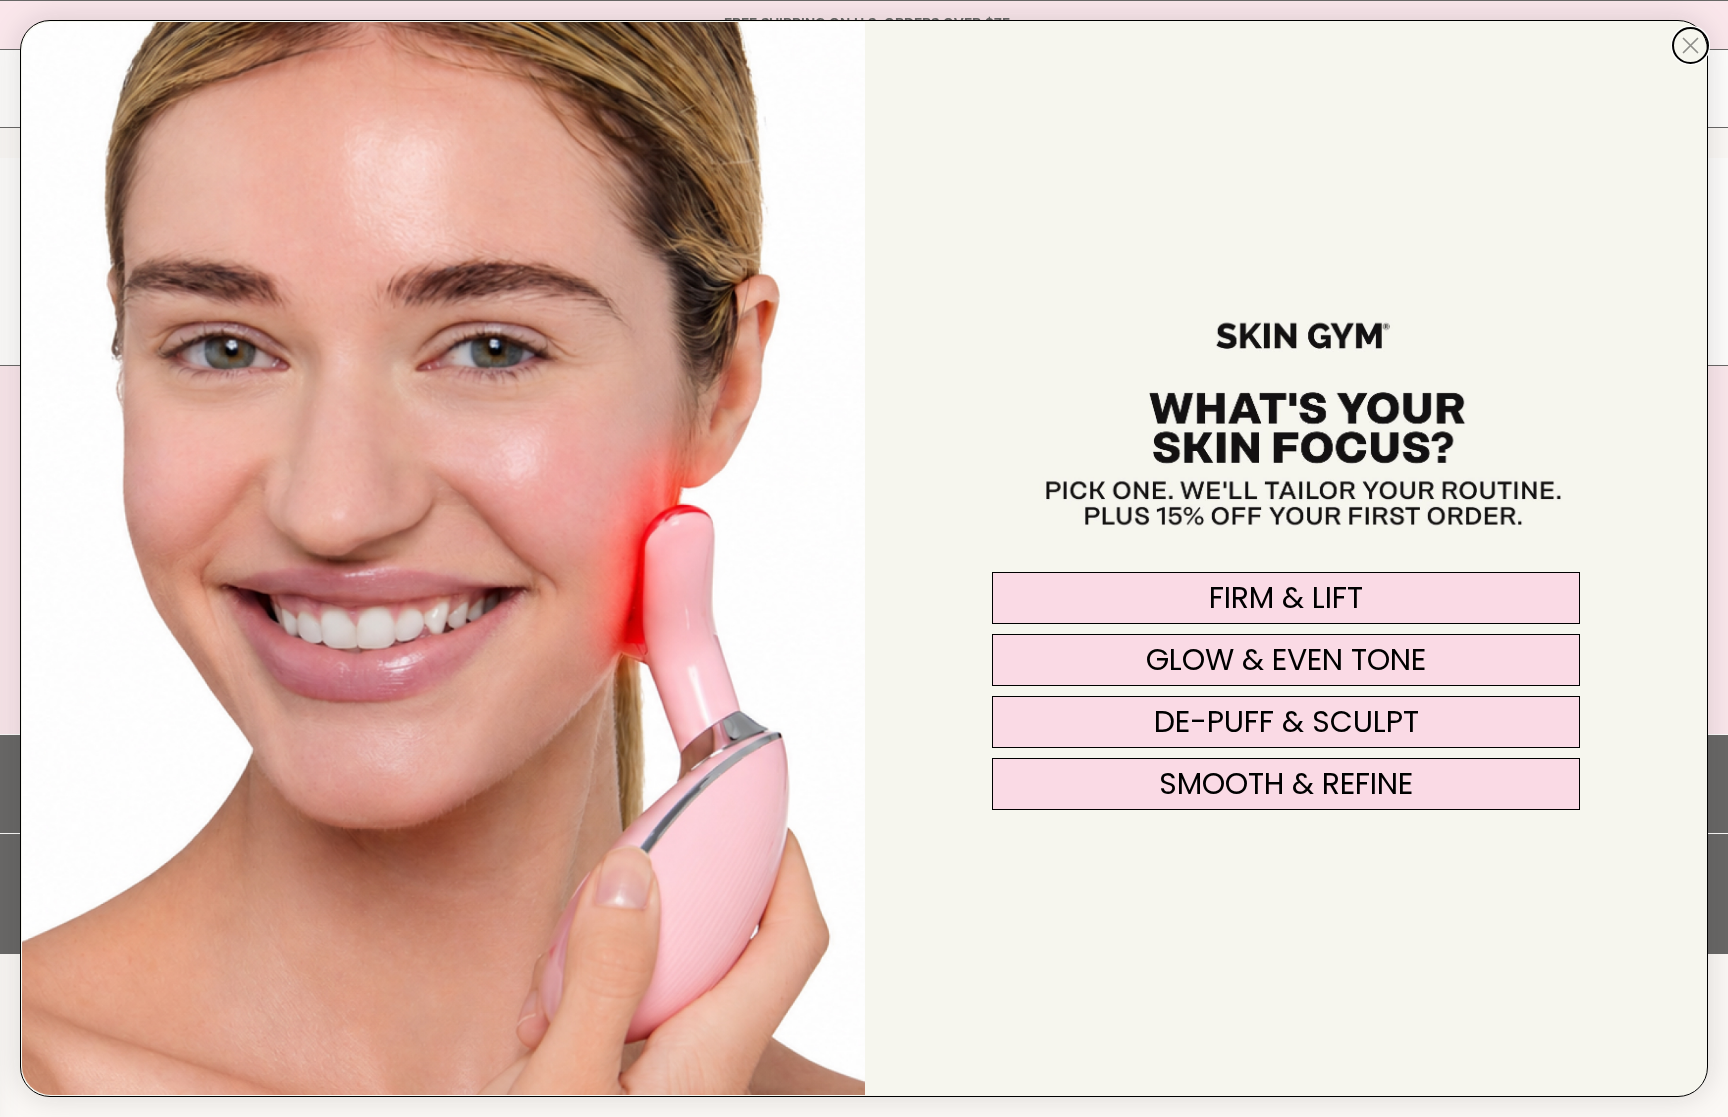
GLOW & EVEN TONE (1286, 659)
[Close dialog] (1690, 45)
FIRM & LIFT (1286, 597)
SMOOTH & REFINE (1286, 783)
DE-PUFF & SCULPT (1286, 721)
